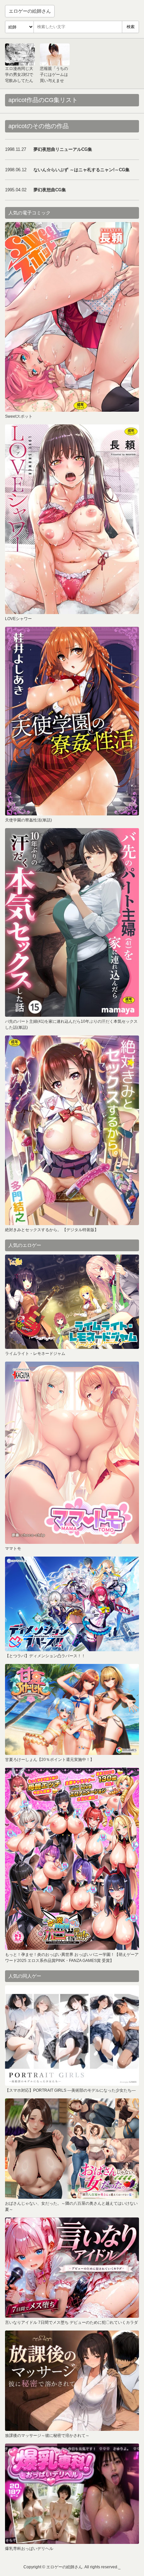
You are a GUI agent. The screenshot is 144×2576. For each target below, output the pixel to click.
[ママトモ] (72, 1453)
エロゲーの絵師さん (30, 11)
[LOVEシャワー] (72, 519)
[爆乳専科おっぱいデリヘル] (72, 2494)
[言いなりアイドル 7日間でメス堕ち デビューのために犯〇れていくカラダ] (72, 2268)
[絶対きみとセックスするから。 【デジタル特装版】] (72, 1130)
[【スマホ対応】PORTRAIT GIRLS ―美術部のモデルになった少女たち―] (72, 2036)
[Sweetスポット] (72, 317)
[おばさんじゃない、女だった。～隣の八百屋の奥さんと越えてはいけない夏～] (72, 2149)
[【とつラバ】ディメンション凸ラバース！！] (72, 1604)
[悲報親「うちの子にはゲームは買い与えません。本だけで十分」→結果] (55, 55)
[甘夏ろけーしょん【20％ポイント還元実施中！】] (72, 1709)
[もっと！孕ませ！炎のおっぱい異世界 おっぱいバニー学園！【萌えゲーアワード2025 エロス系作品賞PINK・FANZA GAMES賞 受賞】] (72, 1859)
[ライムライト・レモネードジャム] (72, 1302)
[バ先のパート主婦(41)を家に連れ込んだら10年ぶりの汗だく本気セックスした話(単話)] (72, 922)
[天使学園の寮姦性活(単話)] (72, 721)
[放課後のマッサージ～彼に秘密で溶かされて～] (72, 2381)
